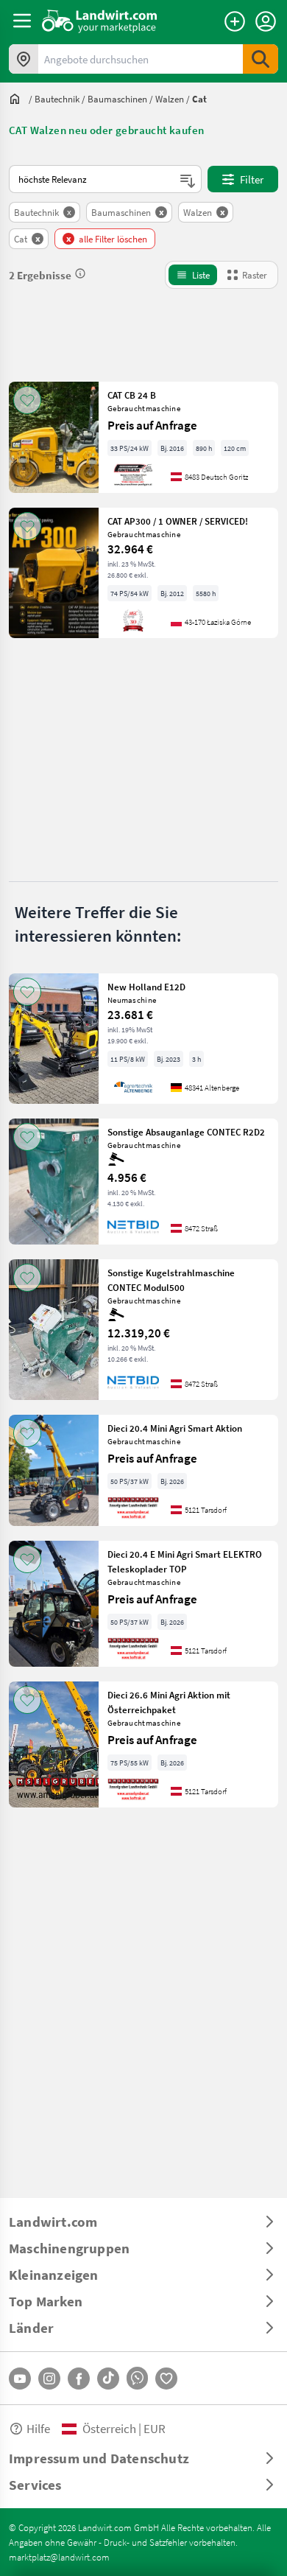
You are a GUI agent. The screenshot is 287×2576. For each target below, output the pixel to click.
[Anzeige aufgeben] (235, 21)
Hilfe (38, 2428)
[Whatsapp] (137, 2378)
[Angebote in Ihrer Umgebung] (24, 59)
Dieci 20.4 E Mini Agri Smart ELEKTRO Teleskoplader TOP (185, 1561)
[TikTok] (108, 2379)
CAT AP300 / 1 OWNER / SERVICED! (178, 521)
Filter (252, 179)
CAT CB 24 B (132, 395)
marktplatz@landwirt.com (59, 2557)
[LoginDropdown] (266, 21)
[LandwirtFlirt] (166, 2379)
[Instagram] (49, 2379)
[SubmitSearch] (261, 59)
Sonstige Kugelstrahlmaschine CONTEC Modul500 (171, 1280)
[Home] (100, 21)
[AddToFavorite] (27, 400)
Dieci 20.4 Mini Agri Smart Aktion (175, 1428)
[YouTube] (20, 2379)
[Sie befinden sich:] (18, 99)
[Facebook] (79, 2379)
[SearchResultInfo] (80, 273)
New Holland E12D (146, 987)
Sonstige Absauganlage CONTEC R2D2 (186, 1132)
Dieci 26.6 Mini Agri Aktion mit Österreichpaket (169, 1702)
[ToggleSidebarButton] (22, 21)
